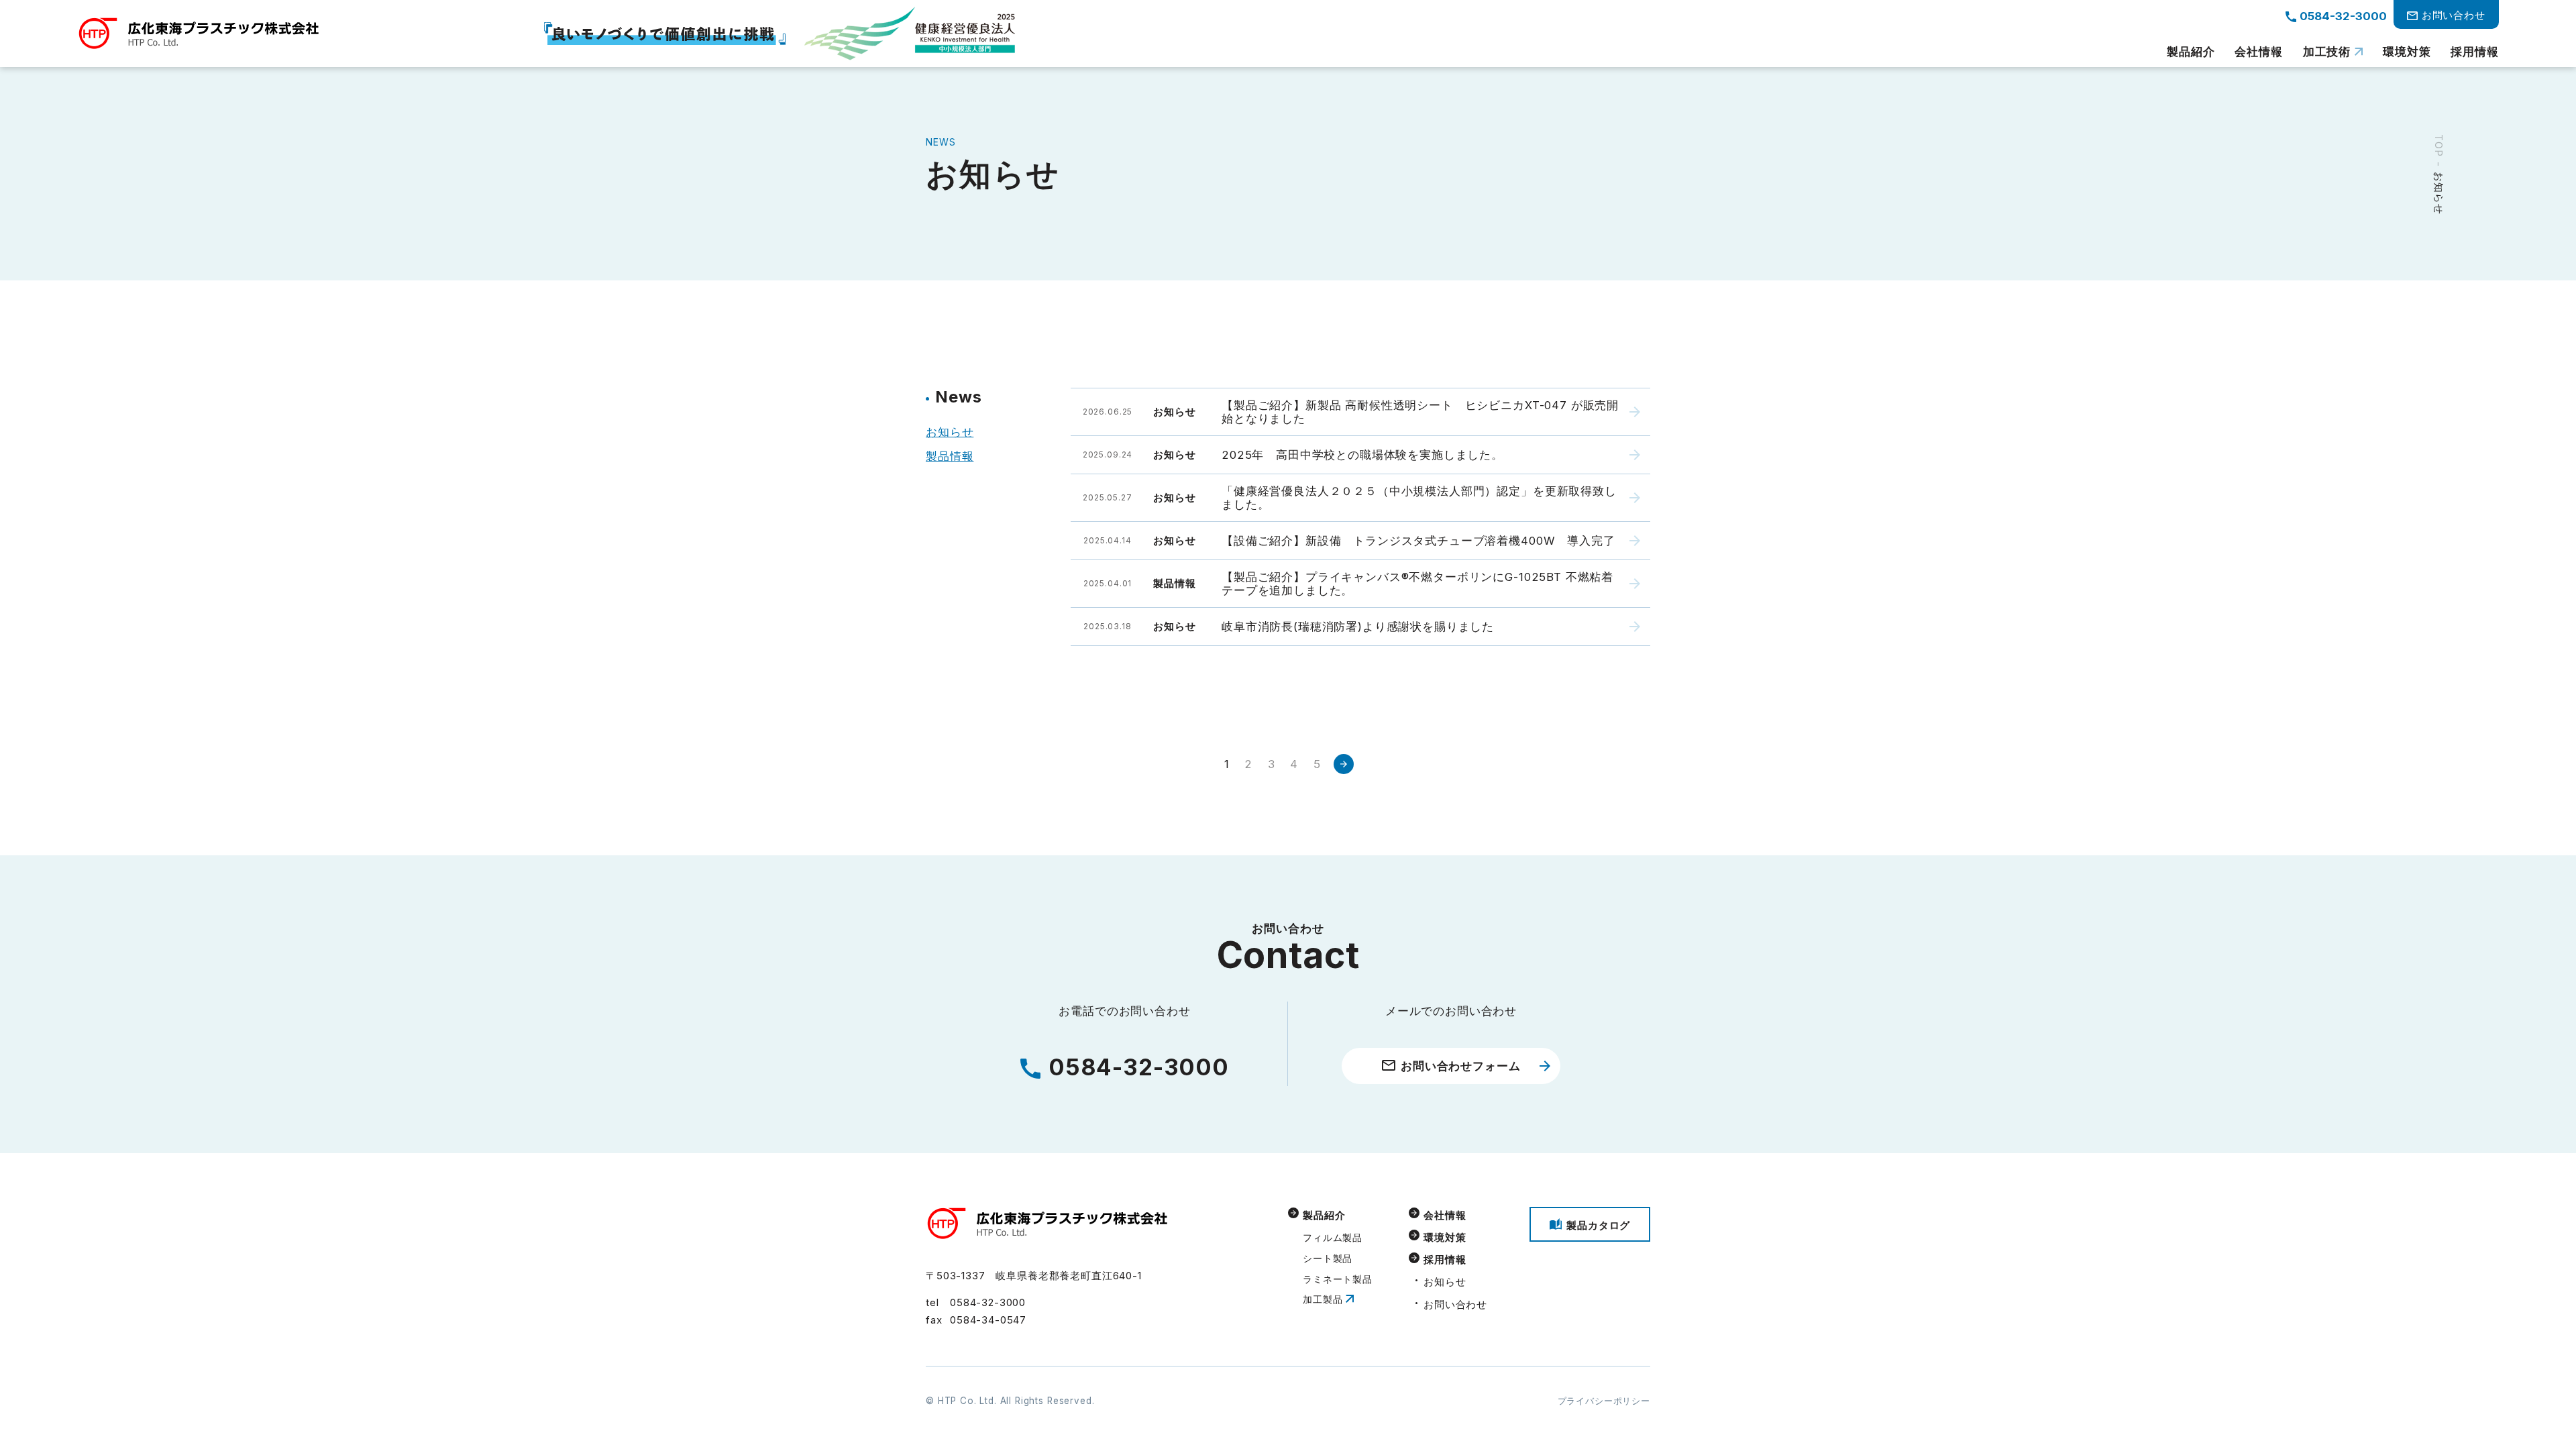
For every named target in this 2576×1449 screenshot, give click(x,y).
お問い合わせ (1455, 1304)
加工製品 (1323, 1299)
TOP (2439, 146)
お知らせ (950, 432)
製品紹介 (2191, 52)
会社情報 (2258, 52)
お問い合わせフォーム (1460, 1066)
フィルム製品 (1333, 1238)
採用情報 (2474, 52)
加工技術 (2327, 52)
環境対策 (2407, 52)
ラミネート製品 (1338, 1279)
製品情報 (950, 456)
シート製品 (1328, 1258)
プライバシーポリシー (1604, 1401)
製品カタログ (1598, 1225)
